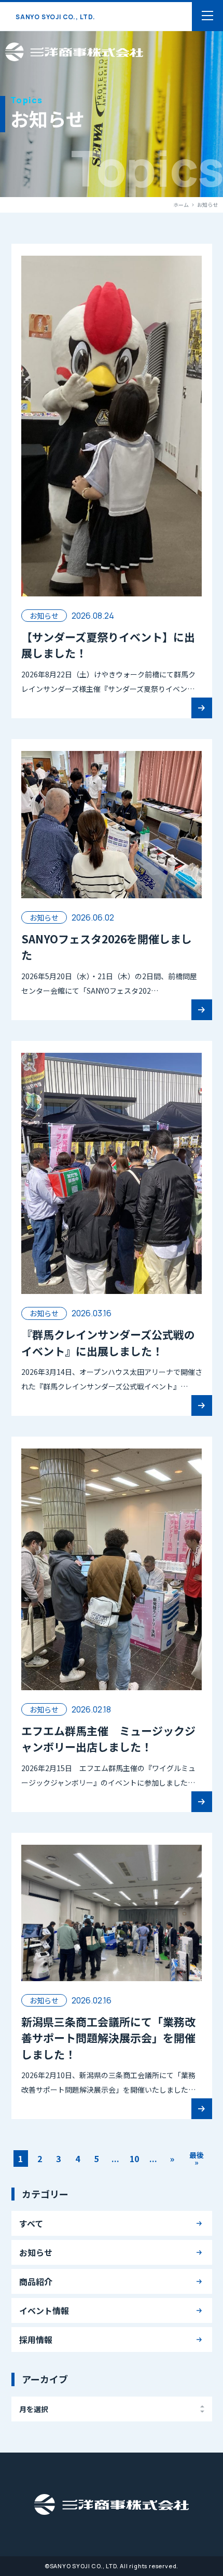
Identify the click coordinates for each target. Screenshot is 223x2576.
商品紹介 (36, 2281)
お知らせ (36, 2252)
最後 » (197, 2159)
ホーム (181, 205)
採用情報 (36, 2340)
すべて (31, 2223)
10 (134, 2159)
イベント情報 (44, 2310)
